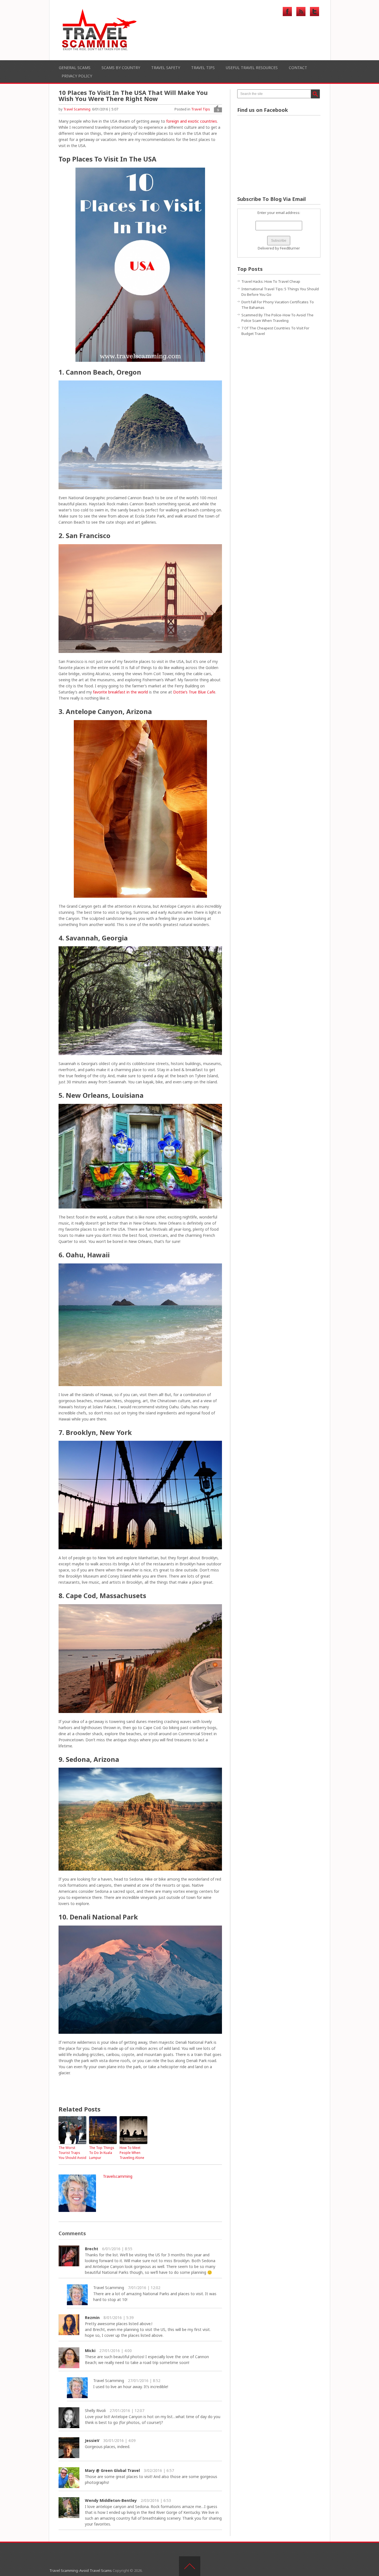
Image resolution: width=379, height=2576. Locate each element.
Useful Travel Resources (252, 68)
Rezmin (92, 2318)
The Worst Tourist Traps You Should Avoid (72, 2153)
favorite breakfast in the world (120, 692)
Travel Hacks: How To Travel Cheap (271, 281)
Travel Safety (166, 68)
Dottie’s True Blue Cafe (194, 692)
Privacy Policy (77, 76)
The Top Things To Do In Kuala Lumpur (102, 2153)
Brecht (92, 2249)
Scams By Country (121, 68)
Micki (90, 2351)
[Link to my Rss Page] (301, 12)
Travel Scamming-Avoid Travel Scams (81, 2570)
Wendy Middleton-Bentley (111, 2500)
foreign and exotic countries (192, 121)
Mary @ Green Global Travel (112, 2470)
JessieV (92, 2440)
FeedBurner (290, 248)
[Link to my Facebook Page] (287, 12)
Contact (298, 68)
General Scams (75, 68)
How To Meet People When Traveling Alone (132, 2153)
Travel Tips (203, 68)
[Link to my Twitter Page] (314, 12)
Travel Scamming (77, 109)
